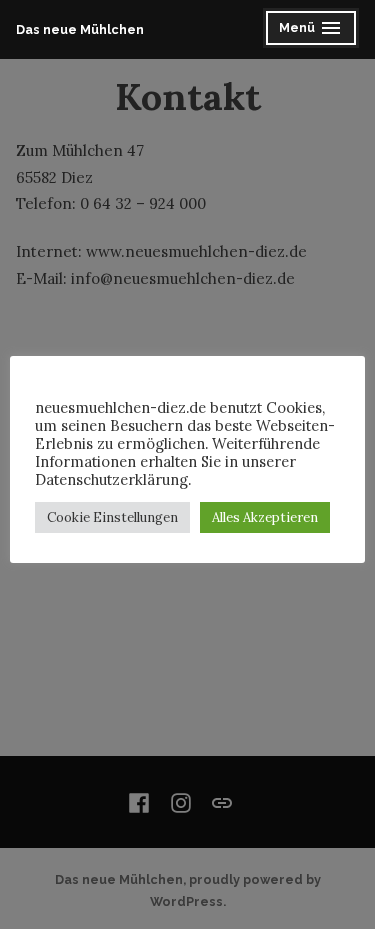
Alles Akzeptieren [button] (265, 517)
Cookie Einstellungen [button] (112, 517)
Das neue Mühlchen (80, 29)
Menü (319, 30)
